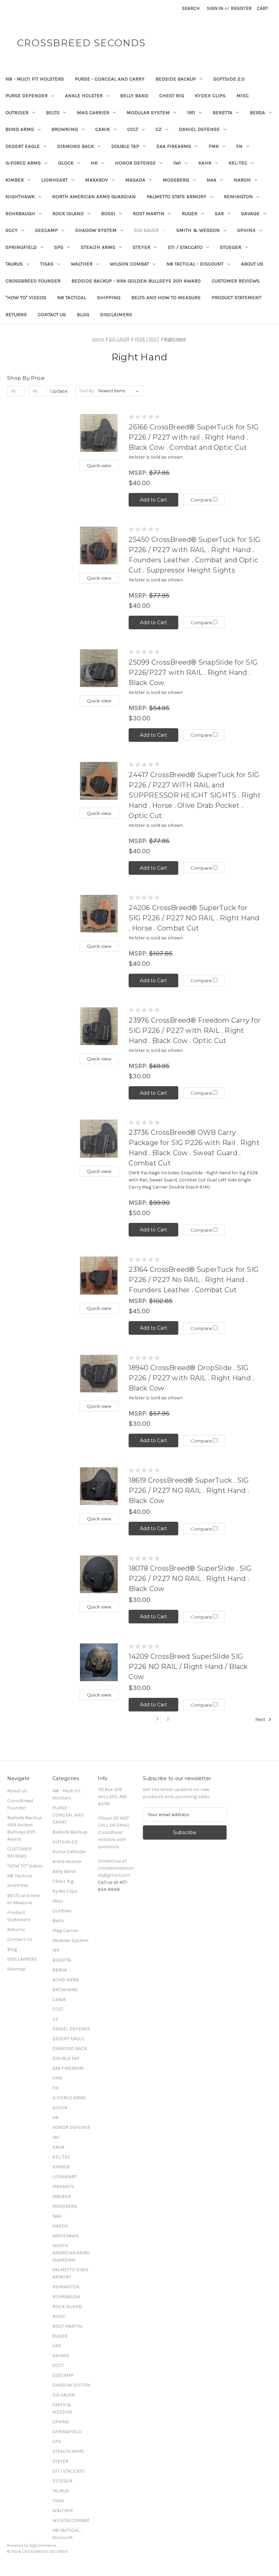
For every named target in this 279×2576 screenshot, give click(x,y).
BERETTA (223, 113)
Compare (202, 500)
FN (239, 146)
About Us (252, 264)
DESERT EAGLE (23, 146)
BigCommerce (43, 2545)
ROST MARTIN (149, 214)
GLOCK (66, 163)
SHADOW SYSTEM (96, 230)
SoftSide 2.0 (229, 79)
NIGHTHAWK (20, 197)
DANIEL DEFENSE (199, 129)
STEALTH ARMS (98, 247)
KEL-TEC (238, 163)
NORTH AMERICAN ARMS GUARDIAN (94, 197)
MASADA (135, 180)
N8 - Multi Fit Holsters (35, 79)
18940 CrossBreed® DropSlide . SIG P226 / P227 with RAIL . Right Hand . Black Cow (191, 1378)
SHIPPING (109, 297)
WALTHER (82, 264)
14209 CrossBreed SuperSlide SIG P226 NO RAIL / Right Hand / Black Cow (188, 1667)
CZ (159, 129)
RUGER (190, 214)
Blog (83, 314)
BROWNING (65, 129)
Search (191, 8)
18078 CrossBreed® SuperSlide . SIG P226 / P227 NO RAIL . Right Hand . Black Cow (190, 1579)
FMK (214, 146)
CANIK (103, 129)
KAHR (205, 163)
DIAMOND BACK (76, 146)
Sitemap (16, 1969)
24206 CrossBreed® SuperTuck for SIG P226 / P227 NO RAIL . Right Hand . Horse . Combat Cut (194, 918)
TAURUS (14, 264)
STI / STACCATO (185, 247)
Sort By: (87, 391)
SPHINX (247, 230)
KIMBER (15, 180)
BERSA (257, 113)
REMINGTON (238, 197)
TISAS (47, 264)
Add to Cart (153, 500)
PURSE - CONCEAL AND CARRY (110, 79)
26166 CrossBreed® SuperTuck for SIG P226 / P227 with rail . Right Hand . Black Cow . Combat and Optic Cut (194, 437)
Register (241, 8)
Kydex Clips (210, 96)
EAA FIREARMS (174, 146)
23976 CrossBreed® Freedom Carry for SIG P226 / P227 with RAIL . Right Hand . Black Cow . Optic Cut (195, 1030)
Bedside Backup (176, 79)
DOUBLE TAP (125, 146)
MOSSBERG (176, 180)
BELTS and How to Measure (166, 297)
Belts (53, 113)
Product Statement (236, 297)
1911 (191, 113)
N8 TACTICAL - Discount (195, 264)
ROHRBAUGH (20, 214)
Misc (243, 96)
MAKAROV (96, 180)
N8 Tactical (72, 297)
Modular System (148, 113)
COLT (133, 129)
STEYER (142, 247)
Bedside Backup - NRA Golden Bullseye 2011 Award (136, 281)
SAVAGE (250, 214)
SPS (59, 247)
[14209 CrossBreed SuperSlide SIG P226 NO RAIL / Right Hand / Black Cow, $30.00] (99, 1662)
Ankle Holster (84, 96)
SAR (219, 214)
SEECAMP (46, 230)
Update (59, 391)
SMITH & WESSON (198, 230)
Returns (16, 314)
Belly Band (134, 96)
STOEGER (231, 247)
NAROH (242, 180)
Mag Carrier (93, 113)
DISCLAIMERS (116, 314)
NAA (211, 180)
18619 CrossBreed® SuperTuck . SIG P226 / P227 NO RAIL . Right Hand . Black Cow (189, 1490)
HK (94, 163)
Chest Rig (172, 96)
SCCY (12, 230)
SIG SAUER (146, 230)
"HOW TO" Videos (26, 297)
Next (261, 1720)
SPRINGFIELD (21, 247)
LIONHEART (54, 180)
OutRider (17, 113)
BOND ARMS (20, 129)
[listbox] (120, 391)
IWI (177, 163)
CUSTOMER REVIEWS (236, 281)
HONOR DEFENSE (135, 163)
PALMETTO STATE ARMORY (177, 197)
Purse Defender (27, 96)
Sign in (215, 8)
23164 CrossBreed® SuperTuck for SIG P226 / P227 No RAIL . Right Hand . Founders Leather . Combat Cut (194, 1280)
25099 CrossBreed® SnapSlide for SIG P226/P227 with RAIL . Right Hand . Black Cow (193, 672)
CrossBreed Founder (33, 281)
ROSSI (108, 214)
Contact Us (52, 314)
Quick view (99, 465)
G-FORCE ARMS (23, 163)
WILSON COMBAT (129, 264)
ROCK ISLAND (68, 214)
